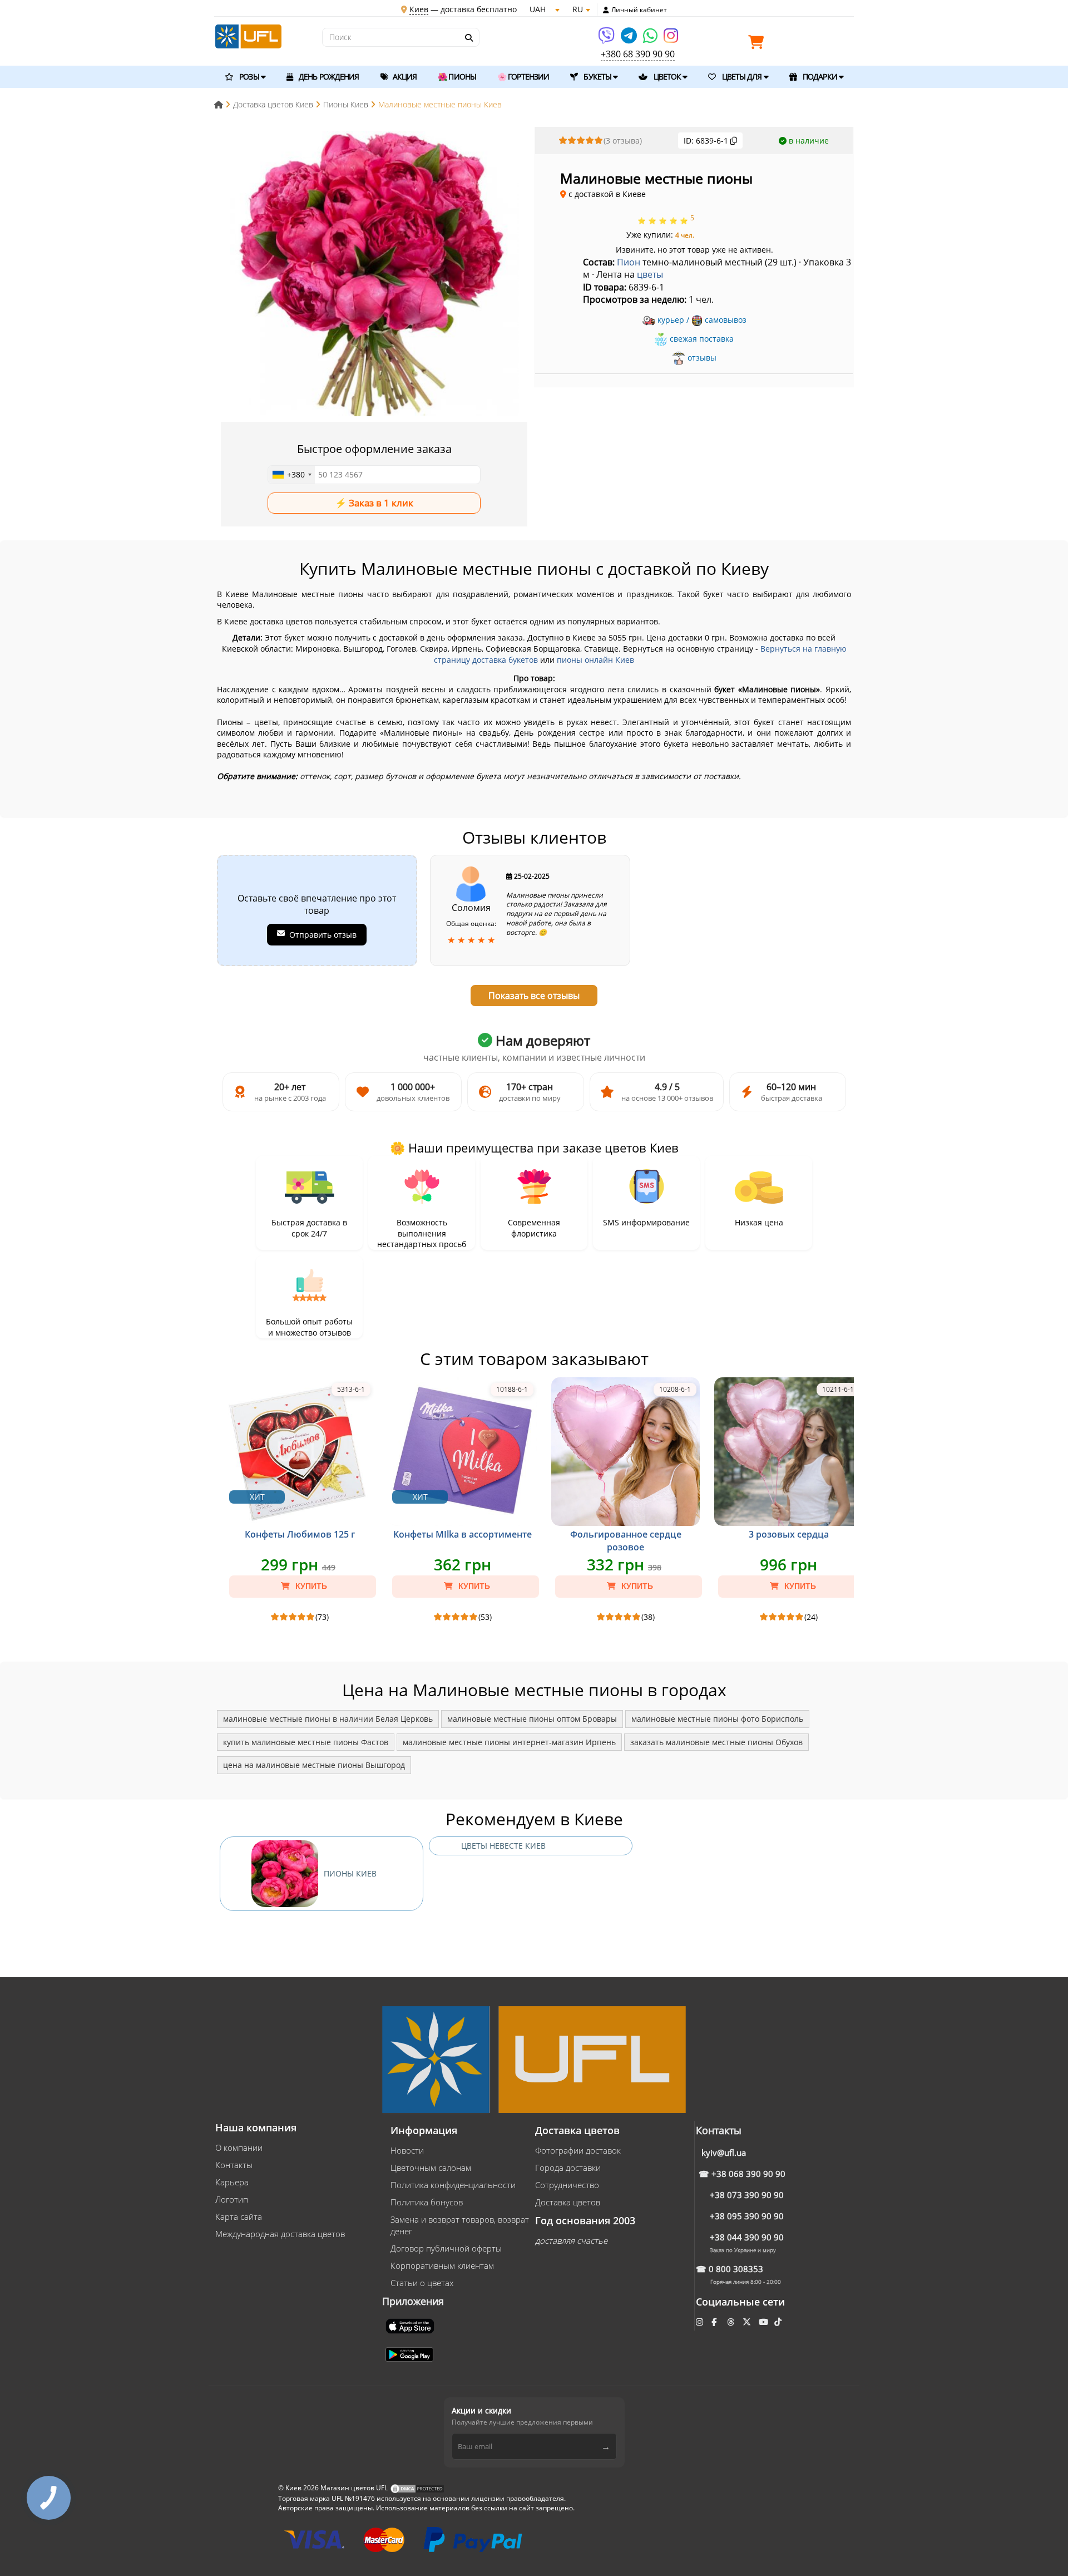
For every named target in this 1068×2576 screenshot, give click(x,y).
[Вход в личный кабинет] (606, 10)
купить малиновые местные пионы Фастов (306, 1742)
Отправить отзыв (323, 935)
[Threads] (732, 2322)
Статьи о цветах (422, 2283)
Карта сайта (239, 2217)
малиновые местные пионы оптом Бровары (532, 1719)
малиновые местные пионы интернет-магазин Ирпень (509, 1742)
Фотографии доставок (578, 2150)
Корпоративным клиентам (442, 2265)
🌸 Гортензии (523, 77)
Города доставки (568, 2168)
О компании (239, 2148)
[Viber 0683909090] (607, 39)
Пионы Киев (350, 1873)
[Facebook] (715, 2322)
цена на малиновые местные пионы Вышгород (314, 1765)
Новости (407, 2150)
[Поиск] (468, 38)
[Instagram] (671, 39)
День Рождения (328, 77)
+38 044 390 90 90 (747, 2237)
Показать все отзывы (534, 996)
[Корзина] (759, 44)
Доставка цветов (568, 2202)
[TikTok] (779, 2322)
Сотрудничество (567, 2185)
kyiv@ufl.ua (724, 2153)
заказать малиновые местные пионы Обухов (716, 1742)
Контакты (234, 2165)
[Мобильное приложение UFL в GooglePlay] (411, 2353)
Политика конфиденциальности (453, 2185)
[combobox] (291, 475)
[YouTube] (765, 2322)
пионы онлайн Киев (595, 660)
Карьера (232, 2182)
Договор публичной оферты (446, 2248)
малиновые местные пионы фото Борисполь (717, 1719)
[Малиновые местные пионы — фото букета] (374, 275)
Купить (310, 1586)
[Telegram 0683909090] (630, 39)
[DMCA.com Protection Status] (417, 2488)
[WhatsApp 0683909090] (651, 39)
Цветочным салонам (431, 2168)
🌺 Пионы (457, 77)
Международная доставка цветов (280, 2234)
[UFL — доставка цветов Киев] (248, 35)
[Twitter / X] (748, 2322)
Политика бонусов (427, 2202)
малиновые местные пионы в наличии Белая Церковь (328, 1719)
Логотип (232, 2199)
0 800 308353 (736, 2269)
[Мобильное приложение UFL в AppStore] (411, 2325)
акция (404, 77)
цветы (650, 274)
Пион (629, 262)
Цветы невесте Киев (503, 1846)
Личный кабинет (639, 10)
